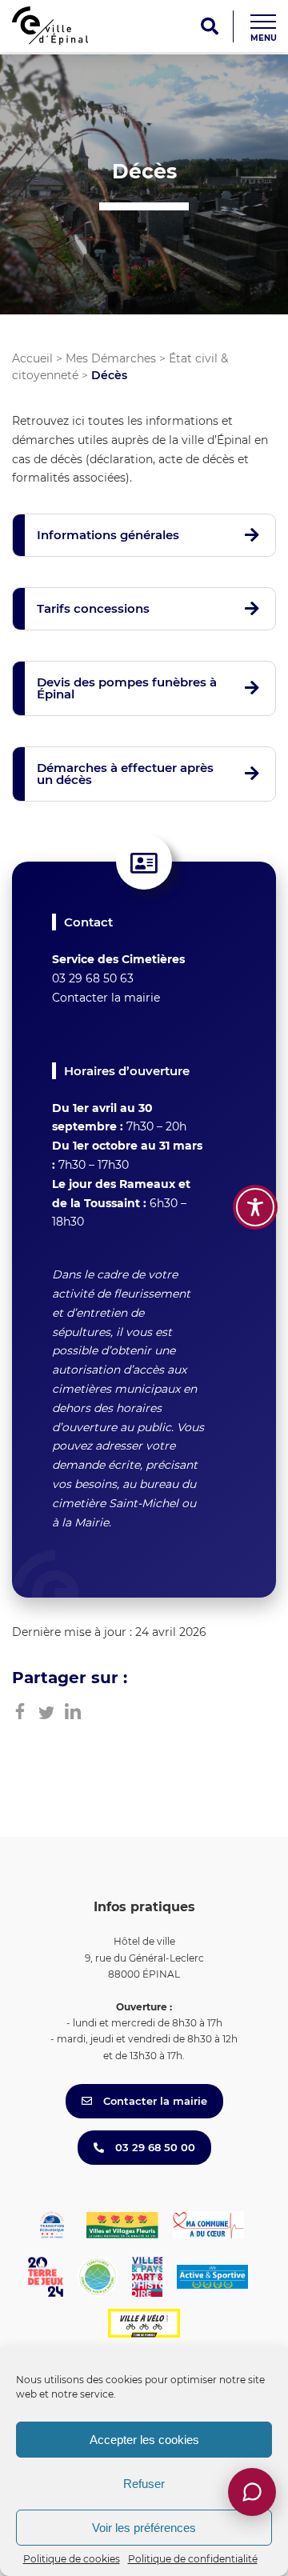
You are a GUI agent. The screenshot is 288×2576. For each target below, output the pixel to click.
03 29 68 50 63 (93, 978)
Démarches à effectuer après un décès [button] (125, 774)
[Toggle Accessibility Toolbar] (255, 1207)
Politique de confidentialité (193, 2559)
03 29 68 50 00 (154, 2147)
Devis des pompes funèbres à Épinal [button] (127, 688)
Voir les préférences (144, 2528)
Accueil (32, 358)
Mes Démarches (111, 358)
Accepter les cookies (144, 2440)
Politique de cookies (72, 2559)
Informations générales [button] (108, 535)
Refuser (144, 2484)
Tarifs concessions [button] (93, 608)
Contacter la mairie (106, 998)
